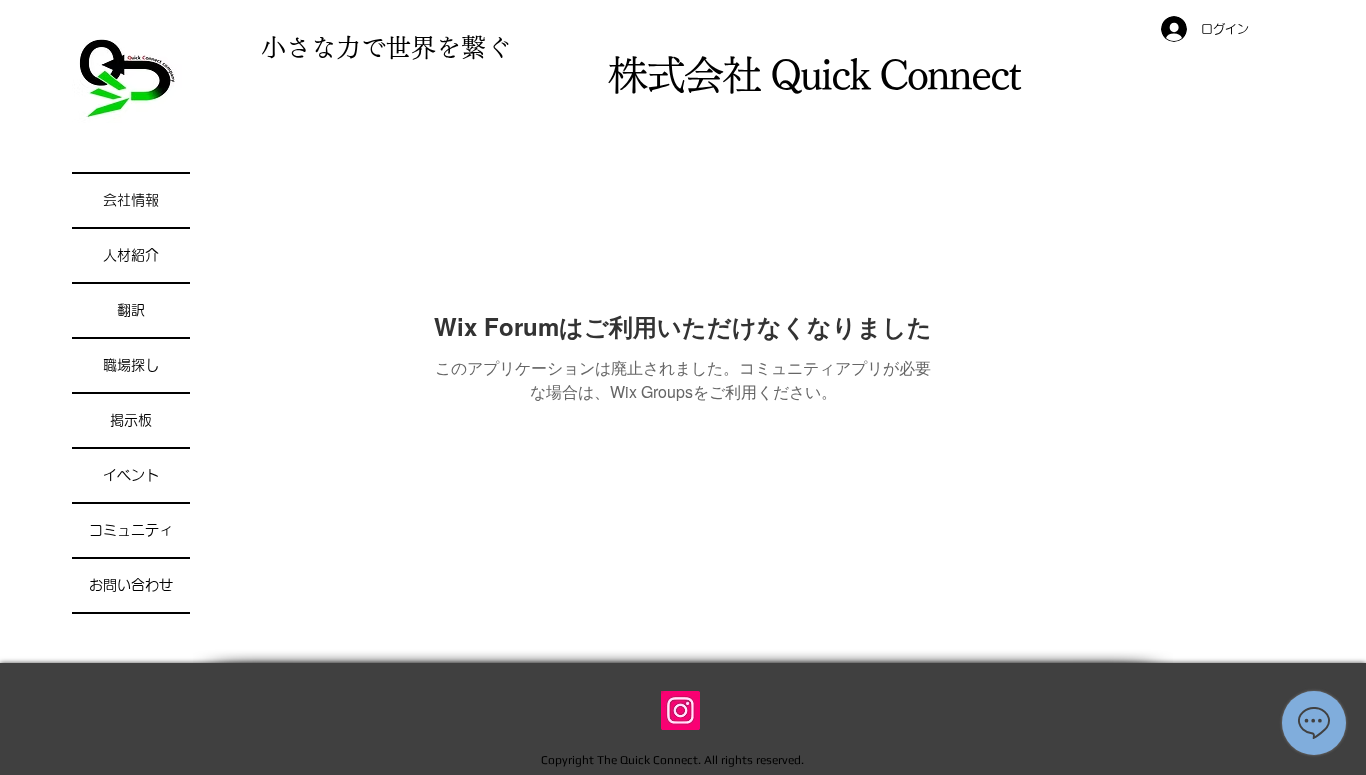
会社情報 (131, 200)
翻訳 (131, 310)
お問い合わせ (131, 585)
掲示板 (131, 420)
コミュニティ (131, 530)
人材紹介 (131, 255)
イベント (131, 475)
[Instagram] (680, 710)
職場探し (131, 365)
